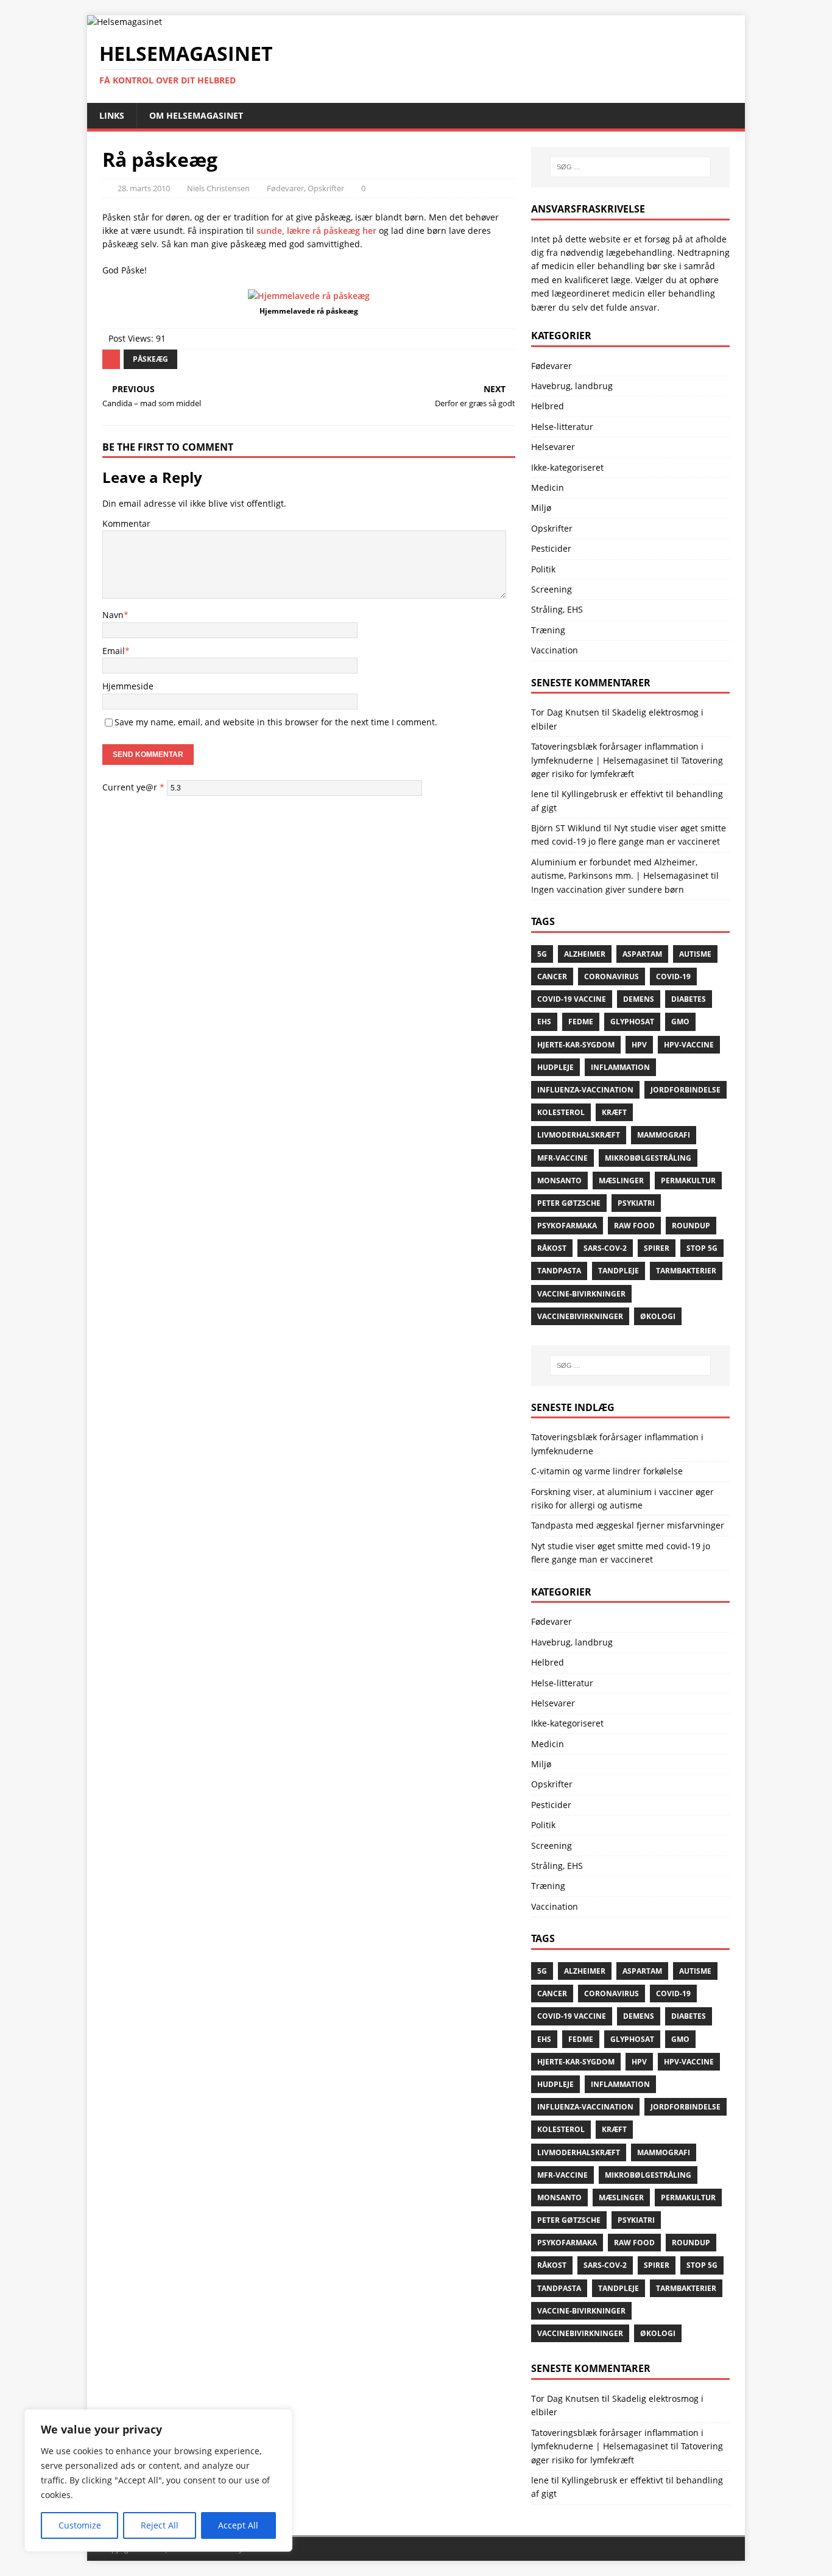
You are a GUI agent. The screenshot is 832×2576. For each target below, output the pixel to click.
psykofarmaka (567, 1226)
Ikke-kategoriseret (567, 467)
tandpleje (619, 1271)
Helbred (548, 406)
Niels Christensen (218, 188)
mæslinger (621, 1181)
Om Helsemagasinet (196, 115)
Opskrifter (326, 188)
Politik (543, 569)
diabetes (689, 999)
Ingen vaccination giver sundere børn (608, 889)
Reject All (160, 2525)
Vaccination (555, 650)
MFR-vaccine (562, 1158)
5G (542, 954)
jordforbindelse (686, 1090)
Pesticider (551, 548)
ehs (544, 1022)
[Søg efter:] (630, 167)
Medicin (548, 487)
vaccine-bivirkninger (581, 1294)
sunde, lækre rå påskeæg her (316, 231)
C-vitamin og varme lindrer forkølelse (607, 1471)
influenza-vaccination (585, 1090)
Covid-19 (673, 977)
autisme (695, 954)
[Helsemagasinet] (125, 22)
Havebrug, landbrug (572, 386)
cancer (552, 977)
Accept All (238, 2525)
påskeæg (150, 359)
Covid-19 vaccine (572, 999)
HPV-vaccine (689, 1045)
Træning (548, 630)
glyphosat (632, 1022)
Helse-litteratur (562, 427)
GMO (680, 1022)
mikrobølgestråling (648, 1158)
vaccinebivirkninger (580, 1316)
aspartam (642, 954)
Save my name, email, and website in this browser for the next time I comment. (276, 722)
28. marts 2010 (144, 188)
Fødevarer (285, 188)
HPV (639, 1045)
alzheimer (585, 954)
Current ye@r (133, 787)
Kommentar (126, 523)
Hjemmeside (128, 686)
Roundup (691, 1226)
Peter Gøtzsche (569, 1203)
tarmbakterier (686, 1271)
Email (114, 651)
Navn (113, 615)
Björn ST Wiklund (566, 828)
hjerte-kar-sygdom (576, 1045)
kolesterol (561, 1112)
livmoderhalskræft (579, 1135)
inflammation (620, 1067)
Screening (552, 589)
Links (112, 115)
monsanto (559, 1181)
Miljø (541, 508)
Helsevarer (553, 447)
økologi (658, 1316)
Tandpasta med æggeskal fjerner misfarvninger (628, 1525)
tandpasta (559, 1271)
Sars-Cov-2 (605, 1248)
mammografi (664, 1135)
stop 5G (702, 1248)
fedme (581, 1022)
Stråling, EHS (557, 609)
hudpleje (555, 1067)
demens (639, 999)
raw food (634, 1226)
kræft (614, 1112)
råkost (552, 1248)
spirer (657, 1248)
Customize (80, 2525)
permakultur (688, 1181)
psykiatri (636, 1203)
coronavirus (612, 977)
